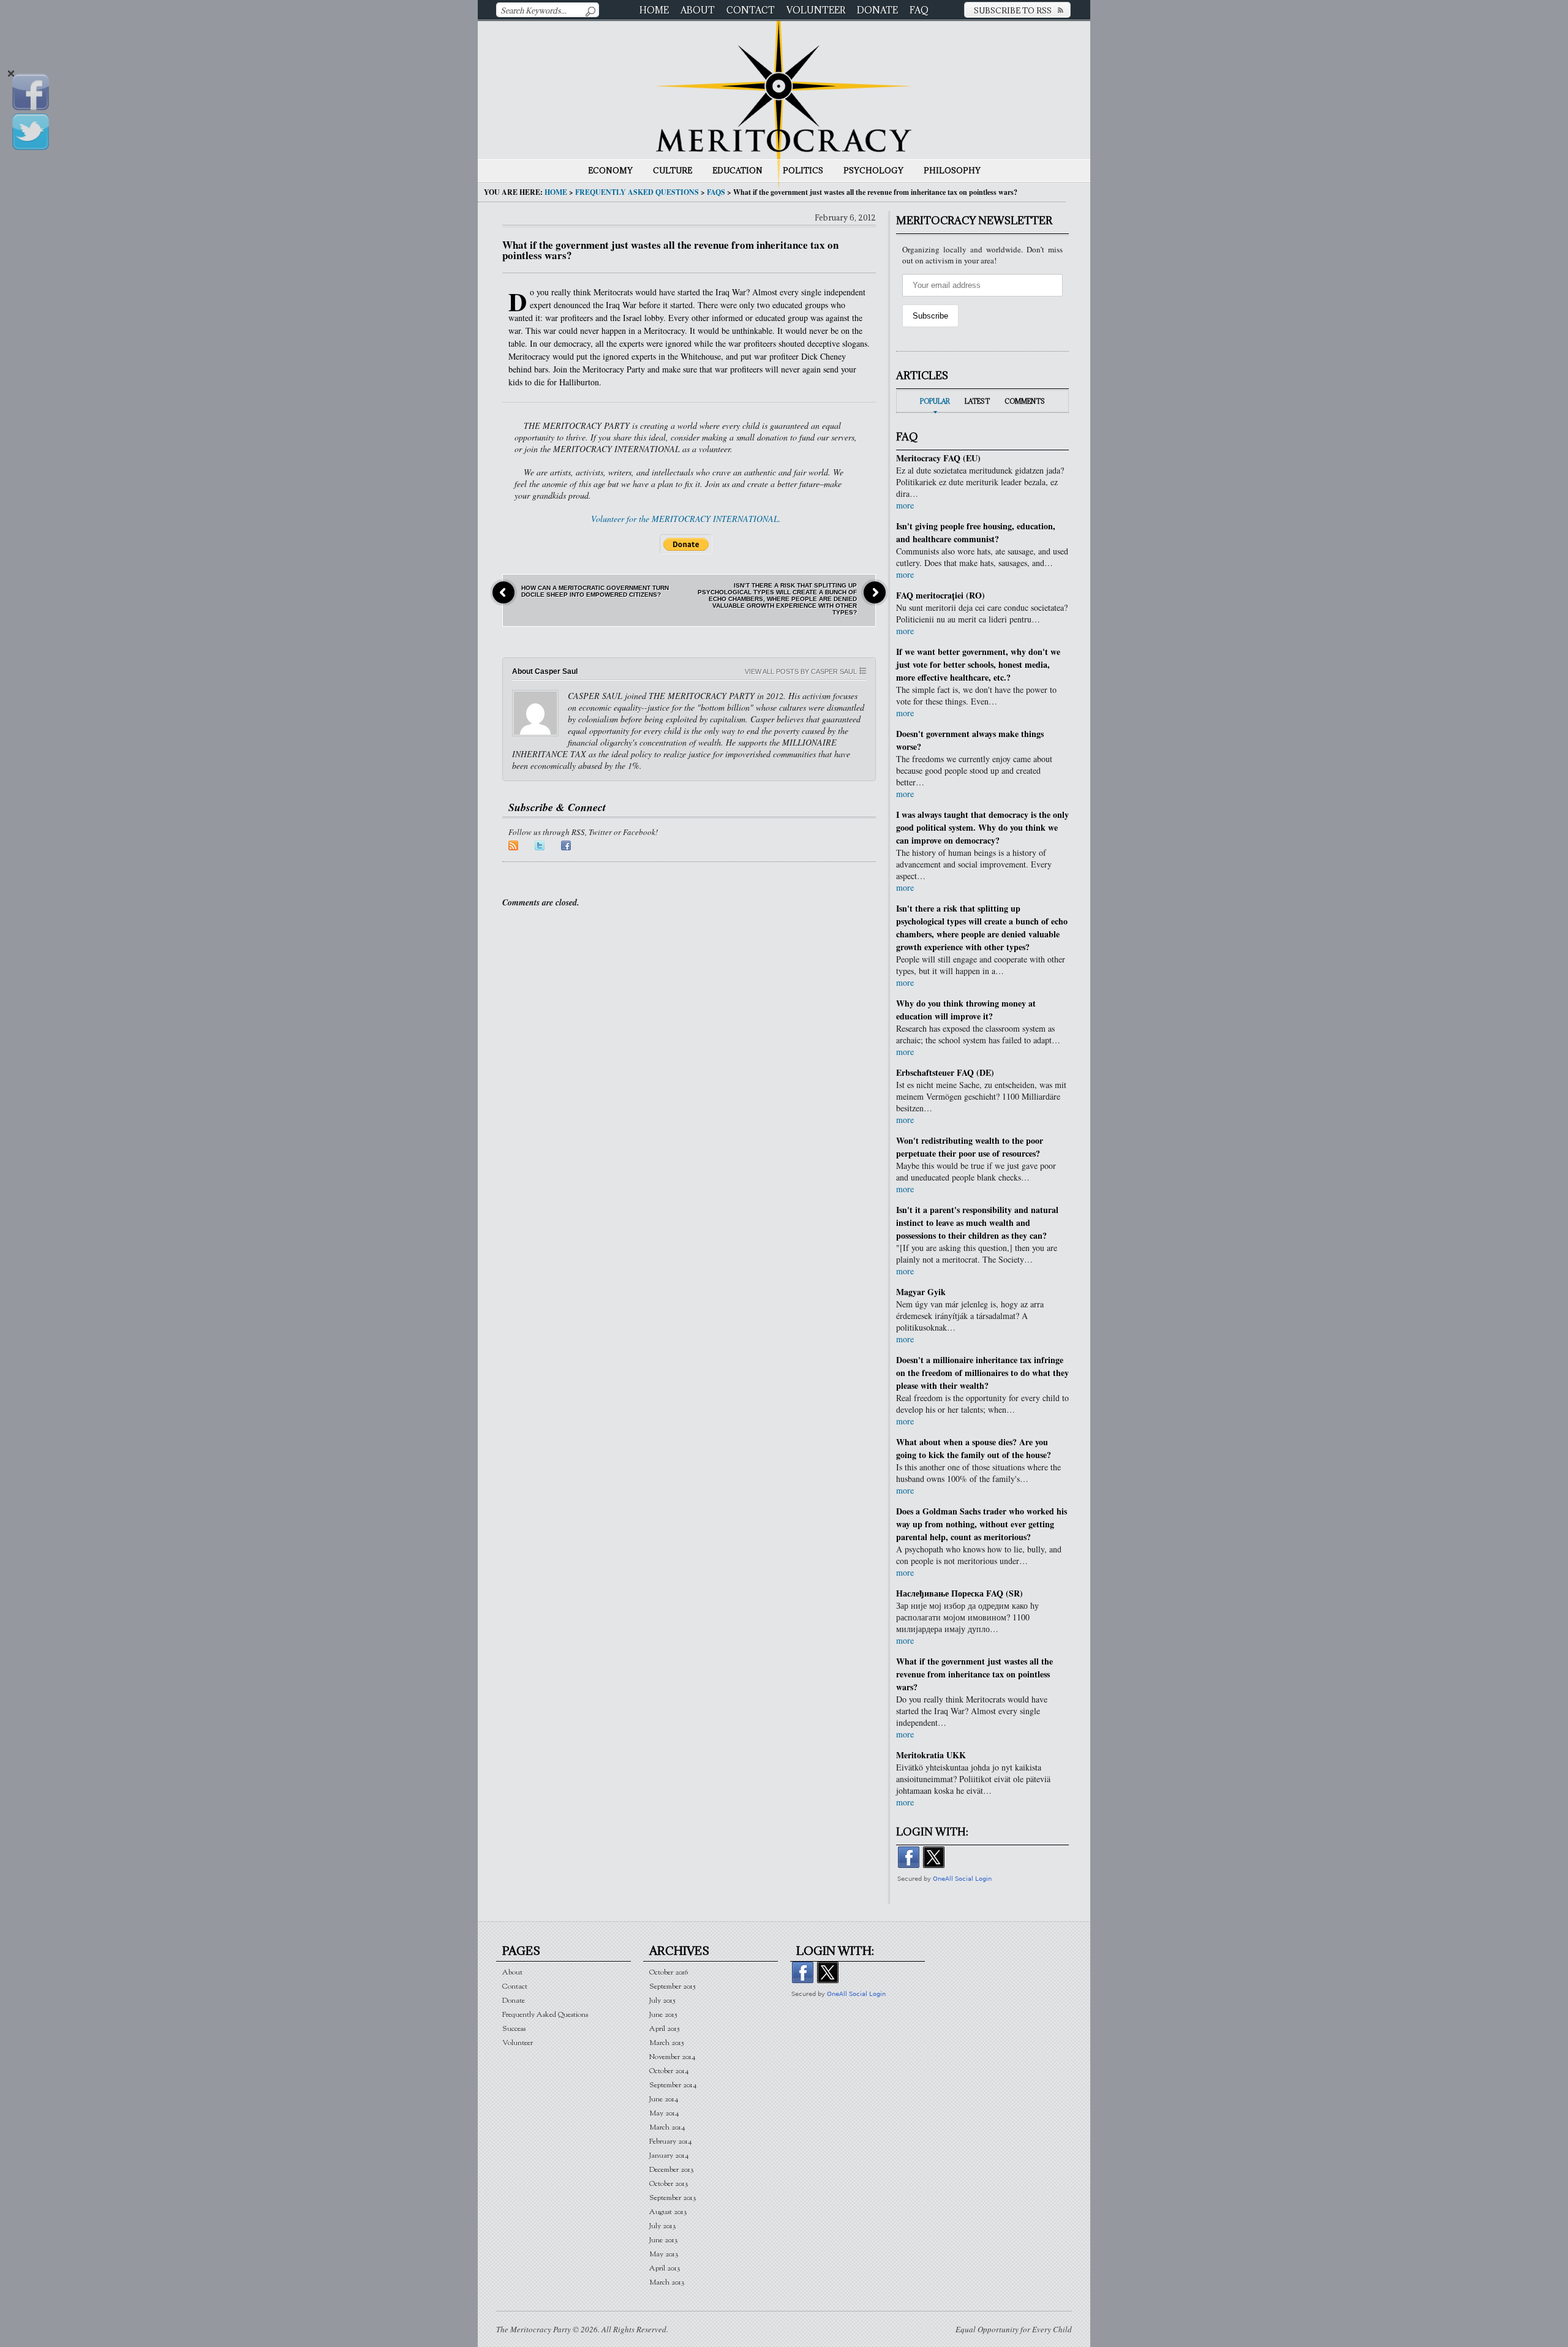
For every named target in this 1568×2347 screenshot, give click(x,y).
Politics (803, 170)
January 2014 (669, 2156)
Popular (935, 401)
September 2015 (673, 1986)
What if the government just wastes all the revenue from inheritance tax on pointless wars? (670, 250)
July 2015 (662, 2001)
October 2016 (669, 1972)
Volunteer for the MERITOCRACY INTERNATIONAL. (686, 519)
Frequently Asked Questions (637, 192)
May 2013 (664, 2254)
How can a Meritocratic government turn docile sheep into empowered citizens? (595, 591)
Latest (977, 401)
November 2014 (673, 2057)
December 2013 (672, 2170)
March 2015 (667, 2043)
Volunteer (816, 10)
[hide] (11, 74)
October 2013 (669, 2184)
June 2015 (663, 2015)
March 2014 (667, 2127)
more (905, 505)
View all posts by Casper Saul (801, 671)
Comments (1025, 401)
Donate (877, 10)
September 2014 (673, 2085)
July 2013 (663, 2226)
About (698, 10)
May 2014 (664, 2113)
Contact (751, 10)
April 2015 (665, 2029)
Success (514, 2029)
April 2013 (665, 2268)
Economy (610, 170)
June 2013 (664, 2240)
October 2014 (669, 2071)
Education (737, 170)
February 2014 (671, 2141)
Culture (673, 170)
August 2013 (668, 2212)
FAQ (919, 10)
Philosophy (952, 170)
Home (654, 10)
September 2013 (673, 2198)
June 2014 (664, 2099)
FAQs (716, 192)
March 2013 (667, 2282)
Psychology (873, 170)
